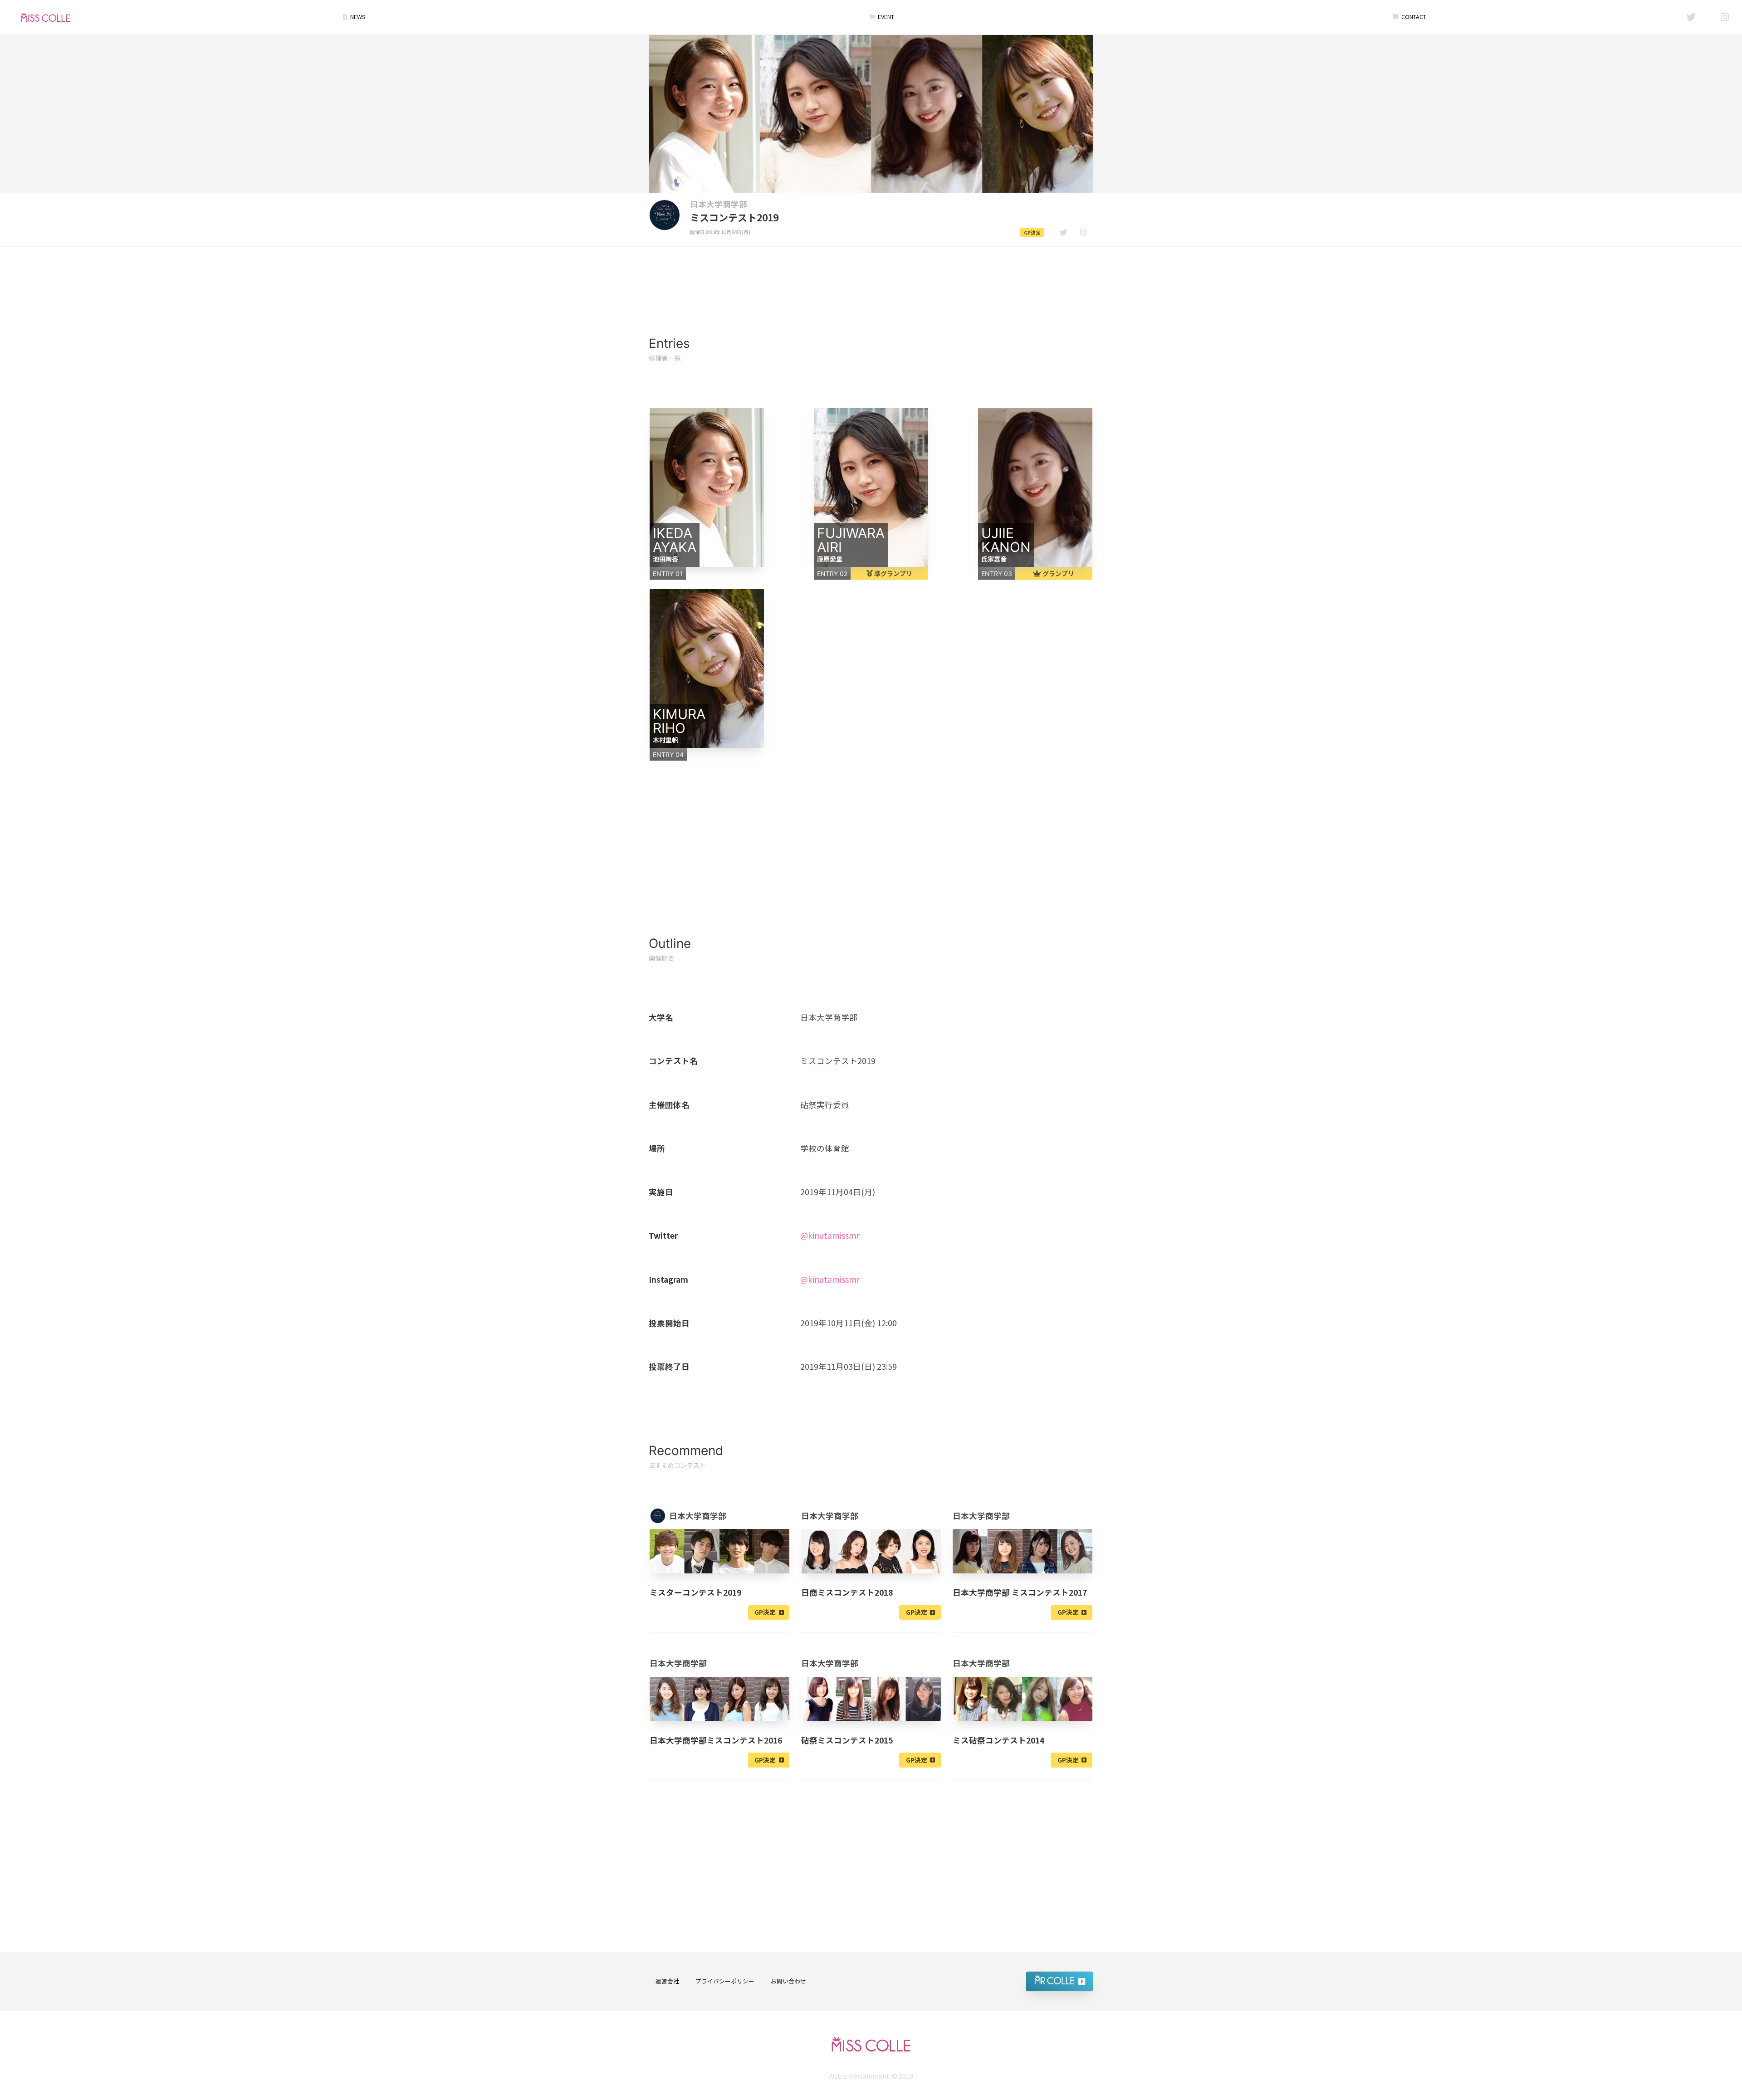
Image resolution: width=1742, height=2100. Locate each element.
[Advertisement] (871, 273)
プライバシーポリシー (725, 1981)
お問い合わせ (788, 1981)
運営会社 (667, 1981)
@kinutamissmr (830, 1235)
